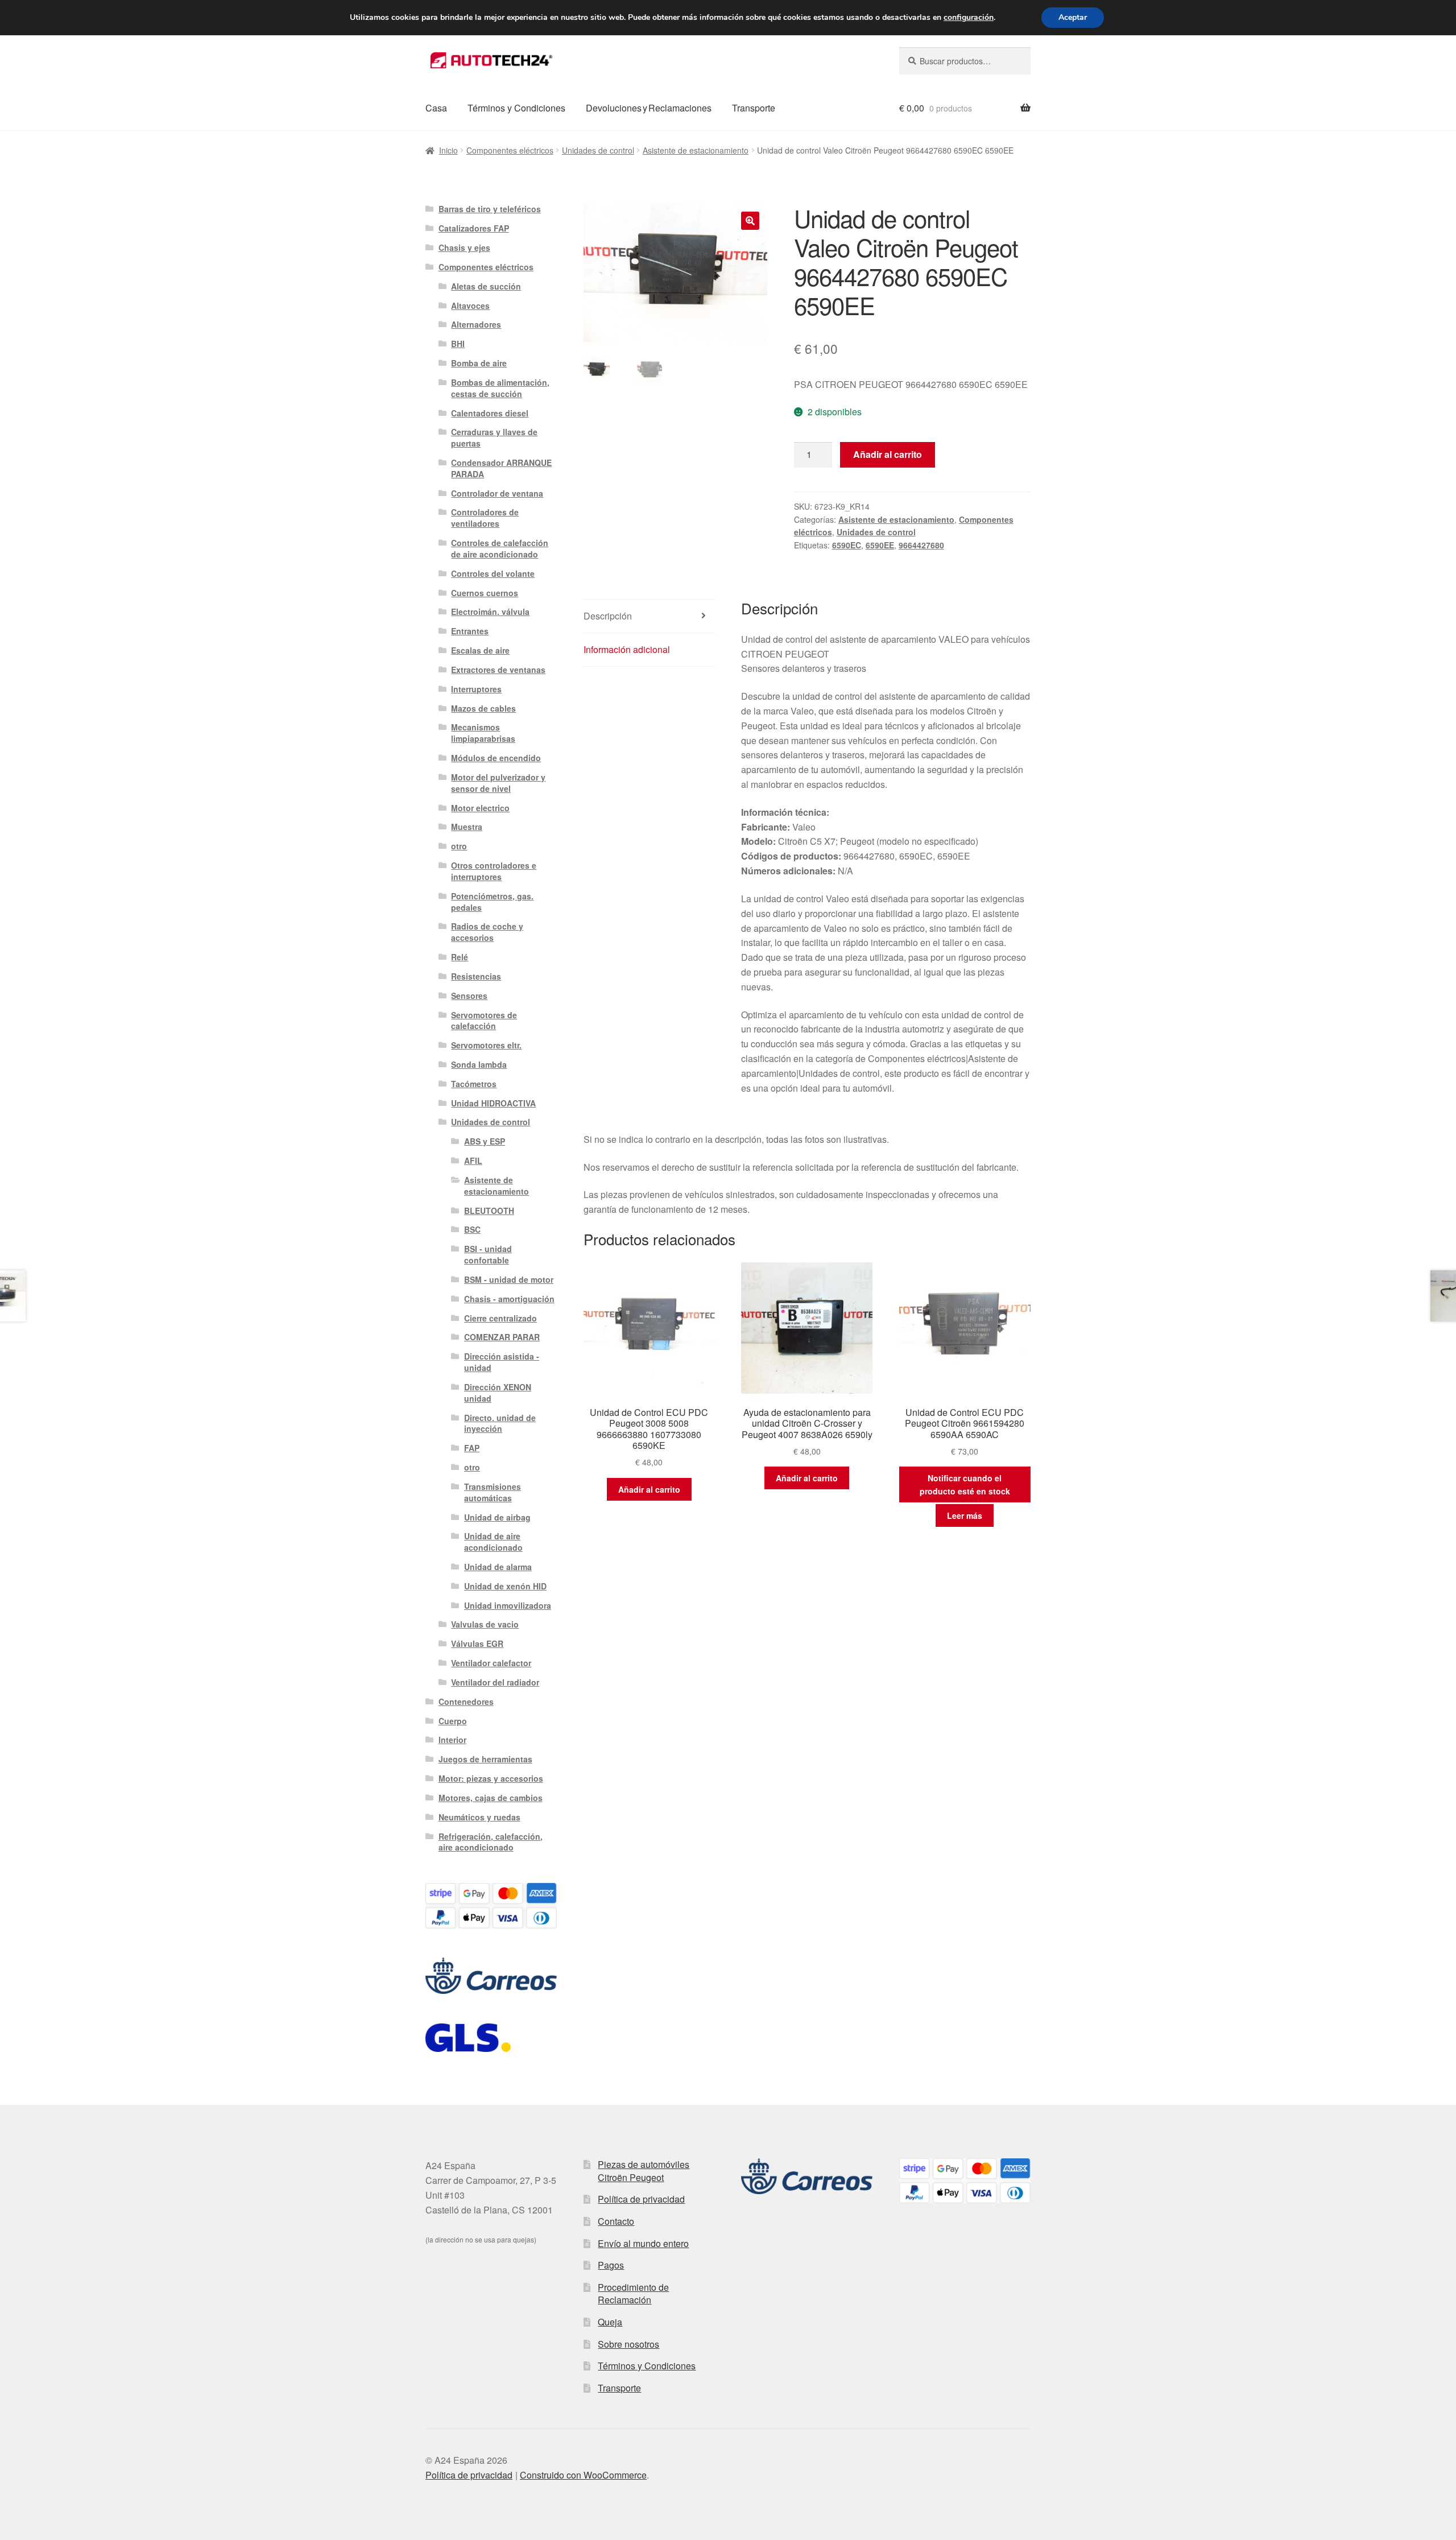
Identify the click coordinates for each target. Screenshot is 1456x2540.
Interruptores (476, 689)
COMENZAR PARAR (502, 1337)
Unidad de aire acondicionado (493, 1542)
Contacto (616, 2221)
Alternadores (476, 324)
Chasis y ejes (464, 247)
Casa (436, 108)
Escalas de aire (480, 650)
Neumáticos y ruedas (479, 1817)
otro (459, 846)
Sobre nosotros (628, 2344)
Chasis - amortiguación (509, 1299)
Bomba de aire (479, 363)
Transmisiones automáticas (493, 1492)
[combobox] (965, 61)
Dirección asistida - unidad (502, 1362)
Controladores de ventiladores (485, 518)
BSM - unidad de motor (509, 1279)
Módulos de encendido (496, 758)
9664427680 (921, 545)
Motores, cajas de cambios (491, 1798)
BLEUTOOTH (489, 1211)
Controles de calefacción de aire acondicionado (500, 548)
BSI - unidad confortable (488, 1254)
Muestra (467, 827)
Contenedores (466, 1701)
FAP (472, 1448)
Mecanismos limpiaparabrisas (483, 733)
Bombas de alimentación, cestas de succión (500, 388)
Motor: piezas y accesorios (491, 1778)
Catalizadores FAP (474, 228)
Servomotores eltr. (486, 1045)
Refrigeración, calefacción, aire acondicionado (491, 1842)
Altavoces (470, 305)
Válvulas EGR (477, 1643)
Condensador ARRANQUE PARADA (501, 468)
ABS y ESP (485, 1141)
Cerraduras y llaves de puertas (494, 437)
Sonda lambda (479, 1064)
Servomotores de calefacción (484, 1021)
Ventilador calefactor (491, 1663)
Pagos (611, 2265)
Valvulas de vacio (485, 1624)
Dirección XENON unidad (498, 1393)
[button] (750, 221)
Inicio (448, 150)
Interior (452, 1740)
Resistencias (476, 976)
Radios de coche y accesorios (487, 932)
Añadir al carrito (888, 454)
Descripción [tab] (608, 616)
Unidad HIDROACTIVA (493, 1103)
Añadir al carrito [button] (649, 1489)
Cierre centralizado (500, 1318)
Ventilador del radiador (495, 1682)
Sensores (469, 996)
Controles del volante (493, 573)
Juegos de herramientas (485, 1759)
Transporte (754, 108)
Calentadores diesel (490, 413)
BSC (472, 1229)
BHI (458, 344)
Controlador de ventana (497, 493)
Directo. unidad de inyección (500, 1423)
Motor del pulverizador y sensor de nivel (498, 783)
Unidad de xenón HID (505, 1586)
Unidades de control (598, 150)
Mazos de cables (483, 708)
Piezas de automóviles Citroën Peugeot (644, 2171)
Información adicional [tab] (627, 649)
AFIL (473, 1160)
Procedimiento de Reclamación (633, 2294)
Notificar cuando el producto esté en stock (965, 1484)
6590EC (847, 545)
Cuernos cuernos (485, 593)
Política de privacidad (641, 2199)
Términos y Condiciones (516, 108)
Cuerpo (453, 1721)
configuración (969, 18)
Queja (610, 2322)
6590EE (880, 545)
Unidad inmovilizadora (508, 1605)
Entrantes (470, 631)
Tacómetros (474, 1084)
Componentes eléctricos (510, 150)
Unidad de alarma (498, 1567)
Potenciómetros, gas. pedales (492, 902)
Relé (460, 957)
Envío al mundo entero (643, 2243)
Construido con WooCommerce (583, 2475)
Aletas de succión (486, 286)
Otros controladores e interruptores (494, 871)
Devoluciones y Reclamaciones (649, 108)
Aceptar (1073, 17)
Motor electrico (480, 808)
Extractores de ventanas (498, 670)
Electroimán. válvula (490, 612)
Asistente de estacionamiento (696, 150)
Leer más (965, 1515)
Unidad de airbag (497, 1517)
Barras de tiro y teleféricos (490, 209)
